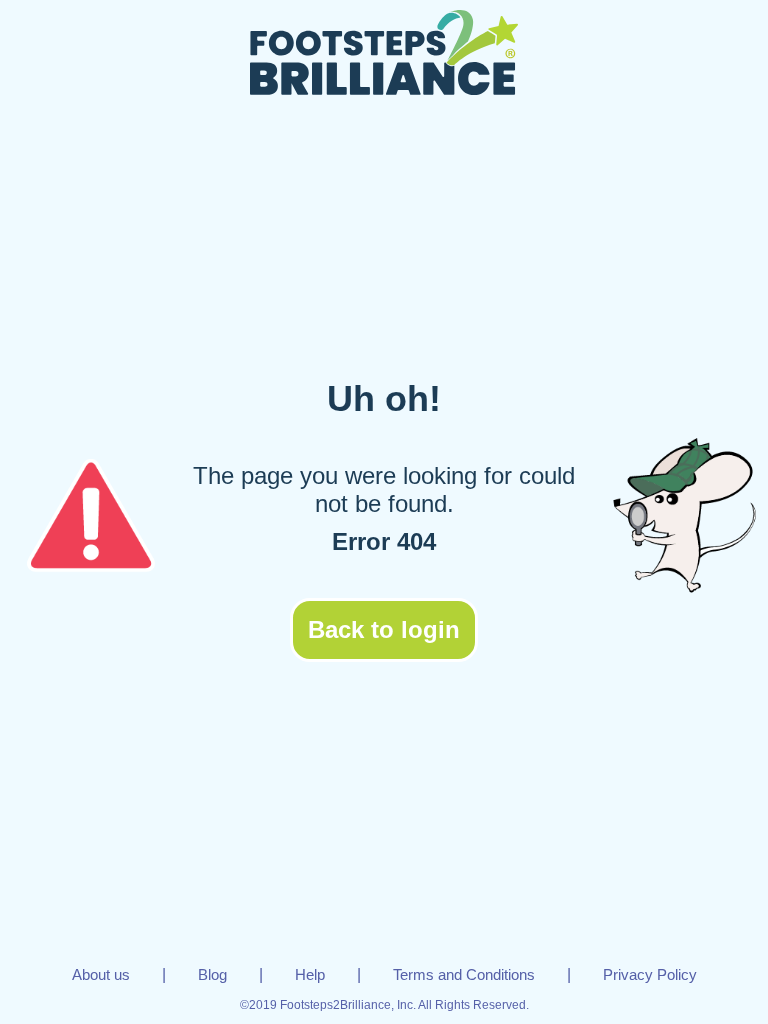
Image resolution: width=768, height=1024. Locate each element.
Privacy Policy (650, 974)
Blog (212, 974)
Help (310, 974)
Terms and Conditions (464, 974)
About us (101, 974)
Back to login (384, 629)
